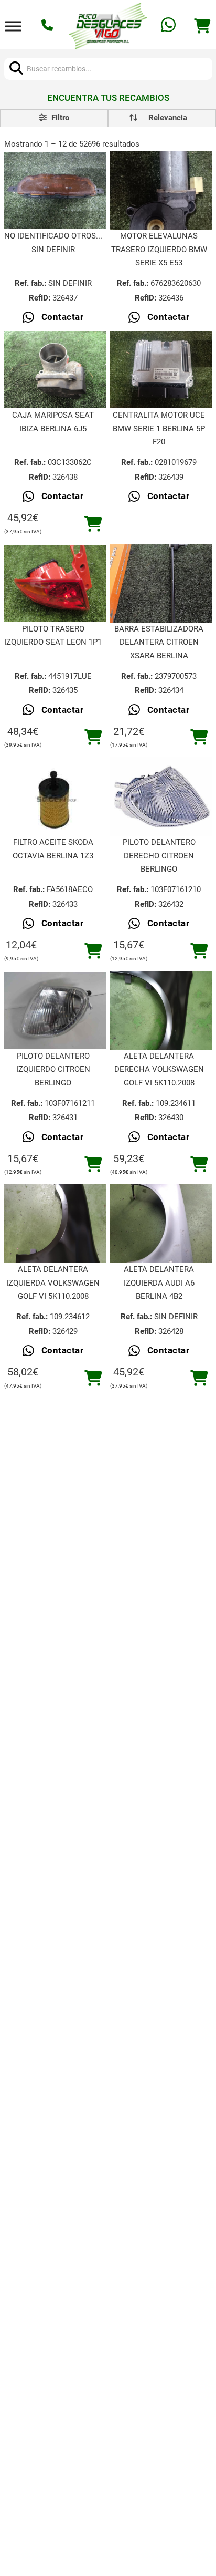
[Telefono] (48, 26)
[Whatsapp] (170, 26)
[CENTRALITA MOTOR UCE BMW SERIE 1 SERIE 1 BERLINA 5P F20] (161, 369)
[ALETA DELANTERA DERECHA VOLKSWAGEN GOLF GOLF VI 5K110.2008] (161, 1010)
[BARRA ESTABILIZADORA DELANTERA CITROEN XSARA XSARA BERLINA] (161, 583)
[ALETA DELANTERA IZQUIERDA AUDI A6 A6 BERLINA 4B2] (161, 1224)
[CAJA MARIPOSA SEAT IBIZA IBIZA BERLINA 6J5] (55, 369)
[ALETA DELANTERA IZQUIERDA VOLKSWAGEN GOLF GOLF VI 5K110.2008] (55, 1224)
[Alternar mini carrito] (202, 26)
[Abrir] (13, 26)
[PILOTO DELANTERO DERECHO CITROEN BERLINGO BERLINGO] (161, 797)
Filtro (59, 118)
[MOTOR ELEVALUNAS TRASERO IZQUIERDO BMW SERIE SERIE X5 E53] (161, 190)
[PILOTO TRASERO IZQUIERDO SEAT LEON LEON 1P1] (55, 583)
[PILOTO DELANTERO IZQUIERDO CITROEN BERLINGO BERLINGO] (55, 1010)
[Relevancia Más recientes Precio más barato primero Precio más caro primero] (162, 118)
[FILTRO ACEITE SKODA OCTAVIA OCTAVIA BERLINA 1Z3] (55, 796)
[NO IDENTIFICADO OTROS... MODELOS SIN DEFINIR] (55, 190)
